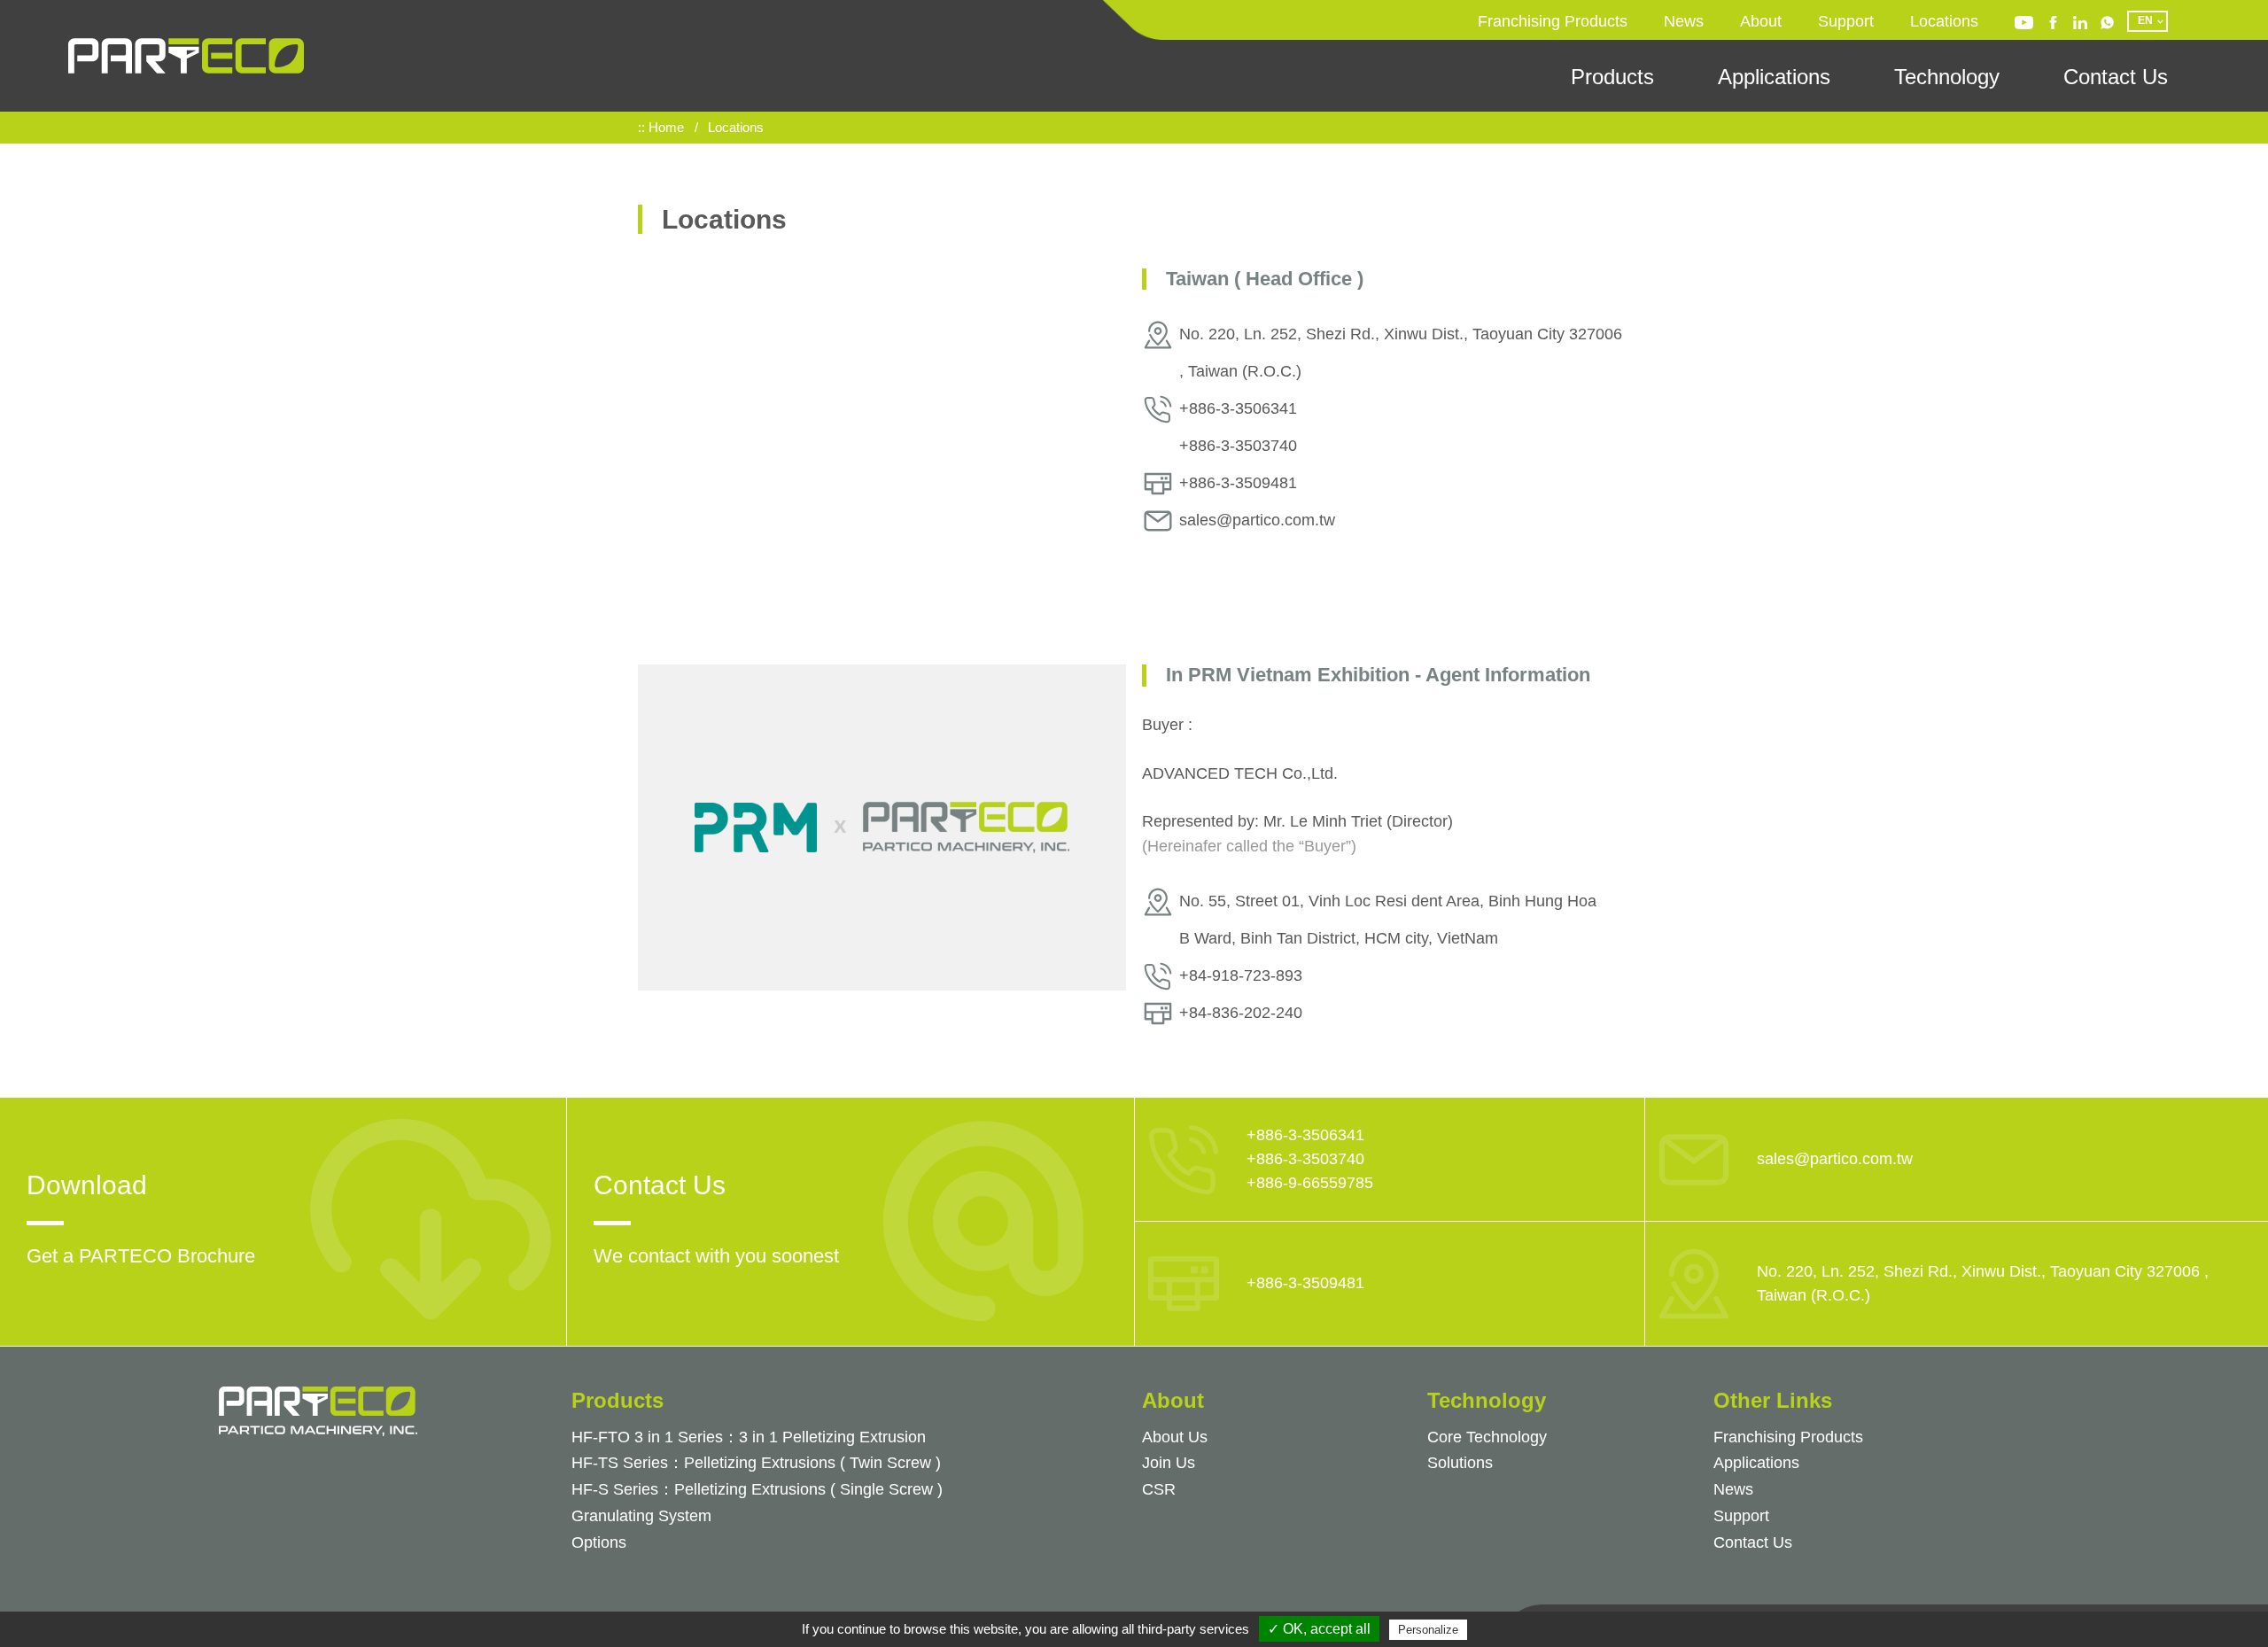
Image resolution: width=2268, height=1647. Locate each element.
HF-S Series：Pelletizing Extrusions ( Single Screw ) (757, 1489)
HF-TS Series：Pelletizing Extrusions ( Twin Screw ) (756, 1463)
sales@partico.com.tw (1835, 1159)
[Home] (186, 56)
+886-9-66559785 (1310, 1183)
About (1761, 21)
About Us (1175, 1437)
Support (1846, 21)
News (1684, 21)
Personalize (1428, 1630)
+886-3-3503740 (1305, 1159)
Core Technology (1487, 1437)
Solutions (1460, 1463)
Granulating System (641, 1516)
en (2145, 20)
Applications (1774, 77)
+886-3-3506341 (1305, 1135)
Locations (1944, 21)
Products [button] (1612, 77)
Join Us (1169, 1463)
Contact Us (2116, 77)
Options (599, 1542)
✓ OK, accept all (1319, 1629)
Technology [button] (1947, 77)
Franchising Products (1553, 21)
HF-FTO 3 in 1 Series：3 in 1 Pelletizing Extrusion (749, 1437)
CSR (1159, 1489)
